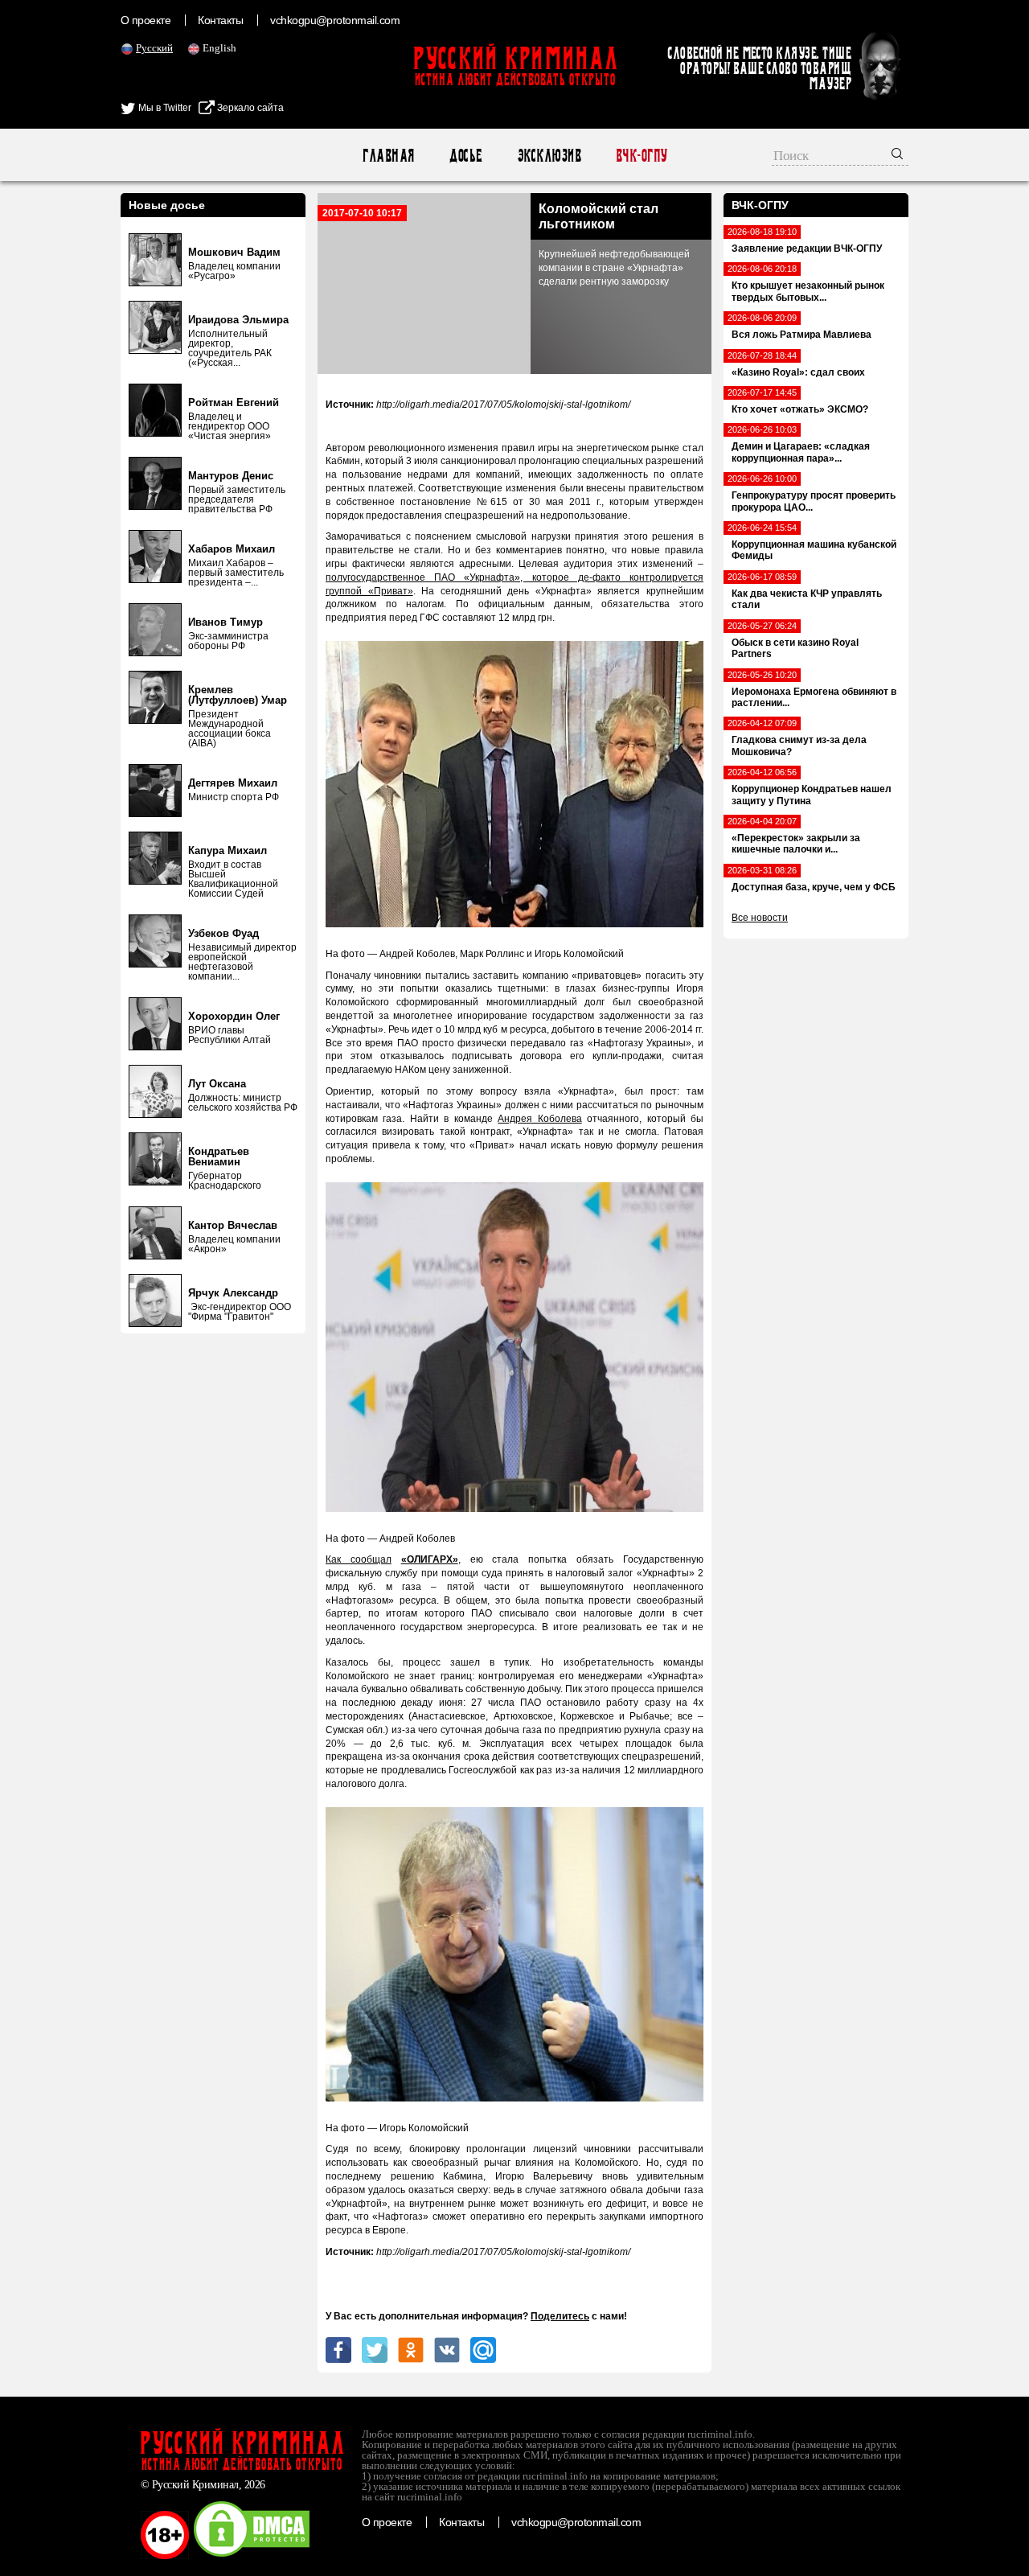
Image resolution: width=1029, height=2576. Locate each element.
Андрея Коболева (539, 1119)
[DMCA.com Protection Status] (252, 2556)
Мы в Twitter (164, 108)
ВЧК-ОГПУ (641, 156)
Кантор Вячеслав (233, 1225)
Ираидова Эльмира (238, 320)
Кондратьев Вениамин (219, 1157)
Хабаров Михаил (232, 549)
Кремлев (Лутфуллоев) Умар (238, 695)
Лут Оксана (217, 1084)
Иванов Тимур (225, 622)
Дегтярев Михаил (233, 783)
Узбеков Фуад (223, 933)
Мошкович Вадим (234, 252)
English (219, 48)
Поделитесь (560, 2316)
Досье (465, 156)
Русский (154, 48)
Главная (388, 156)
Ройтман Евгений (234, 403)
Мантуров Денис (231, 476)
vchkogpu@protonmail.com (335, 20)
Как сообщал (359, 1559)
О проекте (146, 20)
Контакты (220, 20)
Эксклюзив (549, 156)
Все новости (760, 918)
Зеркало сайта (249, 108)
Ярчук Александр (233, 1293)
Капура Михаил (228, 850)
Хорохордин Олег (234, 1016)
